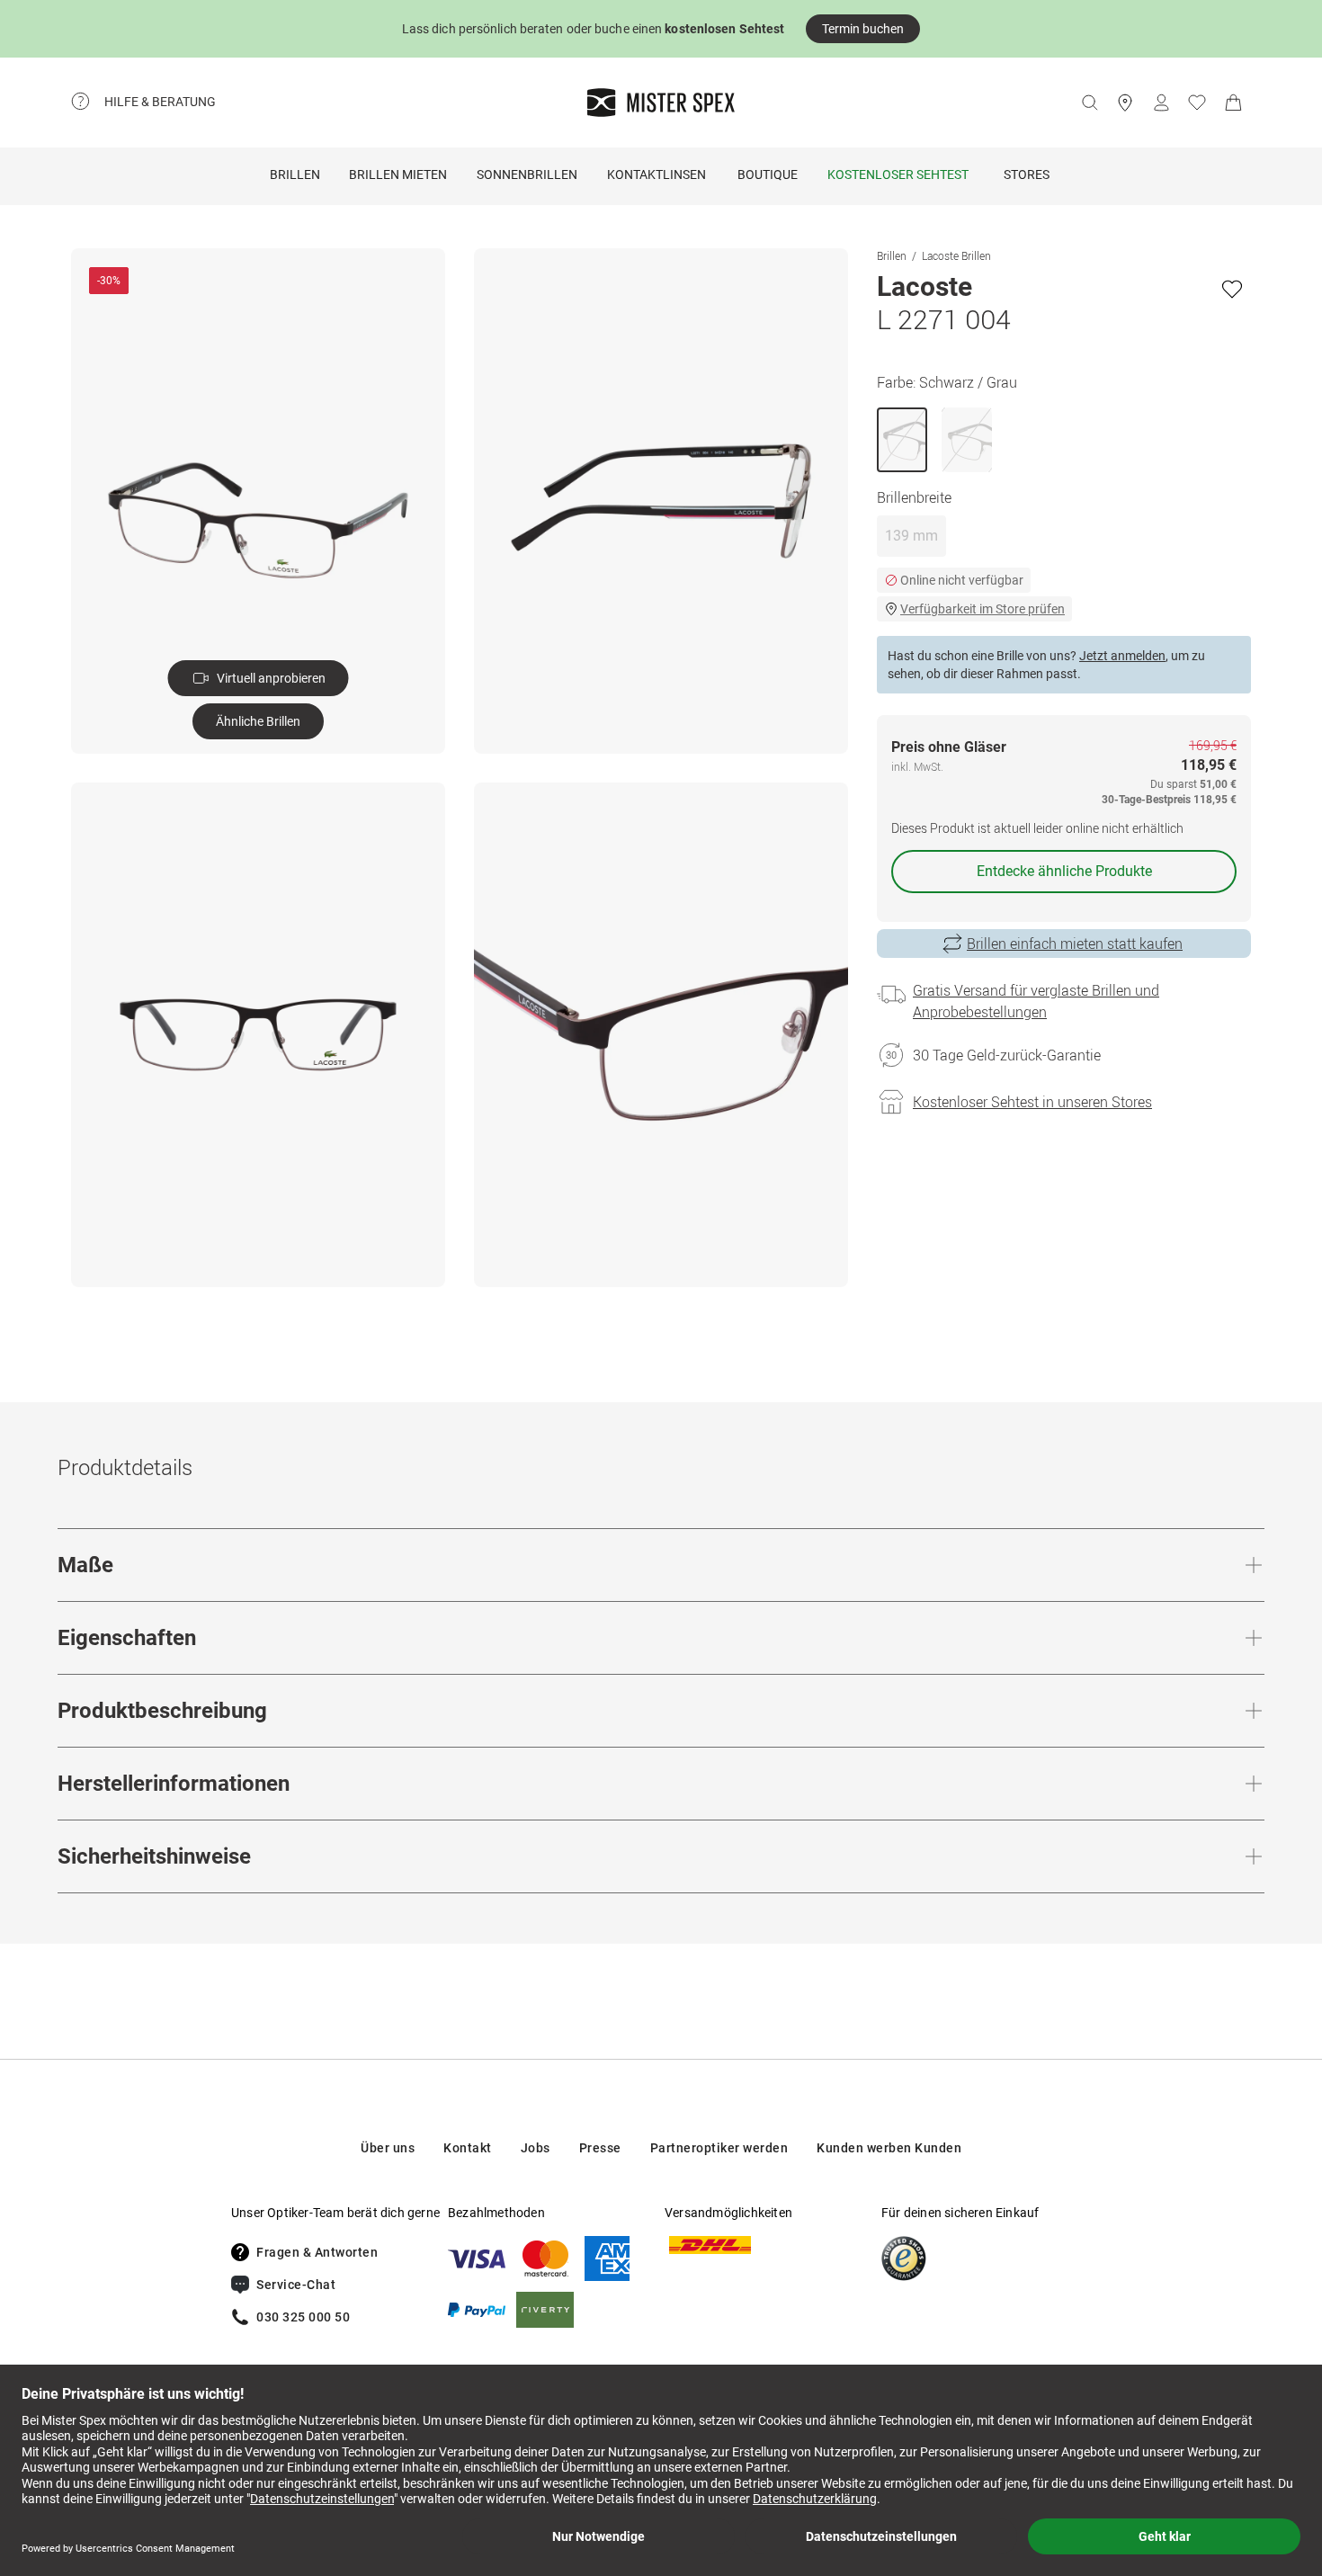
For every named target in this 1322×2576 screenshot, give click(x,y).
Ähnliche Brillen (258, 721)
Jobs (536, 2148)
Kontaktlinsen (657, 174)
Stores (1027, 174)
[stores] (1125, 103)
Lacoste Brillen (956, 255)
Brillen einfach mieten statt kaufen (1075, 944)
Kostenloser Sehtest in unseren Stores (1032, 1102)
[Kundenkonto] (1161, 103)
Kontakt (468, 2148)
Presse (600, 2148)
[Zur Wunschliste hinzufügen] (1232, 289)
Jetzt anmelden (1122, 656)
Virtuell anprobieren (271, 678)
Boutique (768, 174)
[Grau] (967, 440)
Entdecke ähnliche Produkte (1064, 871)
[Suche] (1089, 103)
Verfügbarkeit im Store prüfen (983, 609)
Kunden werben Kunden (889, 2148)
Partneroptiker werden (719, 2148)
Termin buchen (863, 29)
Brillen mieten (398, 174)
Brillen (295, 174)
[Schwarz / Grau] (902, 440)
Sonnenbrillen (527, 174)
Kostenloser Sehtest (898, 174)
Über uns (388, 2148)
